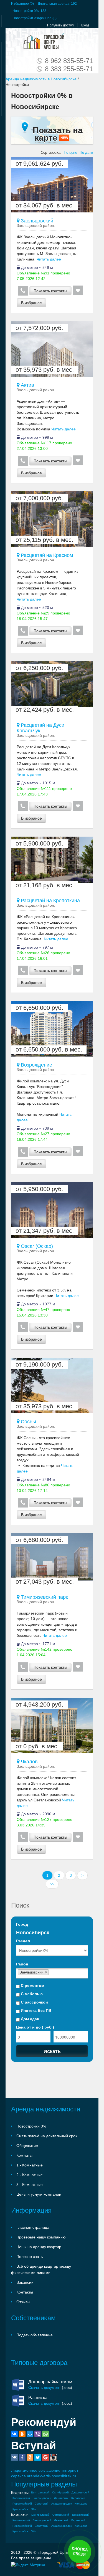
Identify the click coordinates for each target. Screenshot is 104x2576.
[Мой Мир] (30, 2434)
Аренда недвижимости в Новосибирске (41, 79)
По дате (86, 153)
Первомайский (22, 2504)
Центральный (40, 2492)
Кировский (78, 2498)
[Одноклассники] (22, 2434)
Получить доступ (60, 25)
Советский (42, 2504)
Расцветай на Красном (46, 555)
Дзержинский (80, 2492)
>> (52, 1884)
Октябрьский (60, 2492)
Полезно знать (30, 2257)
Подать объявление (35, 2335)
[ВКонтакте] (14, 2434)
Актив (27, 385)
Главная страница (33, 2227)
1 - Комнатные (30, 2165)
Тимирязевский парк (44, 1597)
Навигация (16, 41)
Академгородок (62, 2504)
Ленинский (61, 2498)
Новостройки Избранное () (35, 18)
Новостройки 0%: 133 (29, 11)
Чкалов (29, 1762)
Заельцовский (36, 221)
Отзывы (23, 2302)
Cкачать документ (45, 2387)
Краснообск (20, 2509)
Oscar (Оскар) (36, 1246)
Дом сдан (29, 2019)
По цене (70, 153)
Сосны (28, 1422)
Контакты (25, 2292)
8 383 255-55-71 (69, 69)
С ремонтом (32, 1985)
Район (22, 1964)
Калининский (21, 2498)
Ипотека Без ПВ (35, 2010)
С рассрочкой (34, 2002)
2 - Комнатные (30, 2175)
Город (22, 1924)
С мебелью (31, 1994)
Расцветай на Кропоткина (50, 901)
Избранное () (22, 4)
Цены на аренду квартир (39, 2247)
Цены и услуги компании (39, 2194)
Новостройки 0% (31, 2126)
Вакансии (25, 2282)
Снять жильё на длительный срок (47, 2136)
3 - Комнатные (30, 2185)
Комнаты (24, 2155)
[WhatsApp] (45, 2434)
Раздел (23, 1941)
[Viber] (38, 2434)
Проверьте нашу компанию (41, 2237)
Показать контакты (50, 291)
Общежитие (27, 2146)
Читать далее (48, 259)
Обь (33, 2509)
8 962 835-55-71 (69, 61)
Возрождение (36, 1065)
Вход (85, 25)
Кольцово (81, 2504)
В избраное (31, 303)
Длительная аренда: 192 (57, 4)
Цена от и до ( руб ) (35, 2027)
